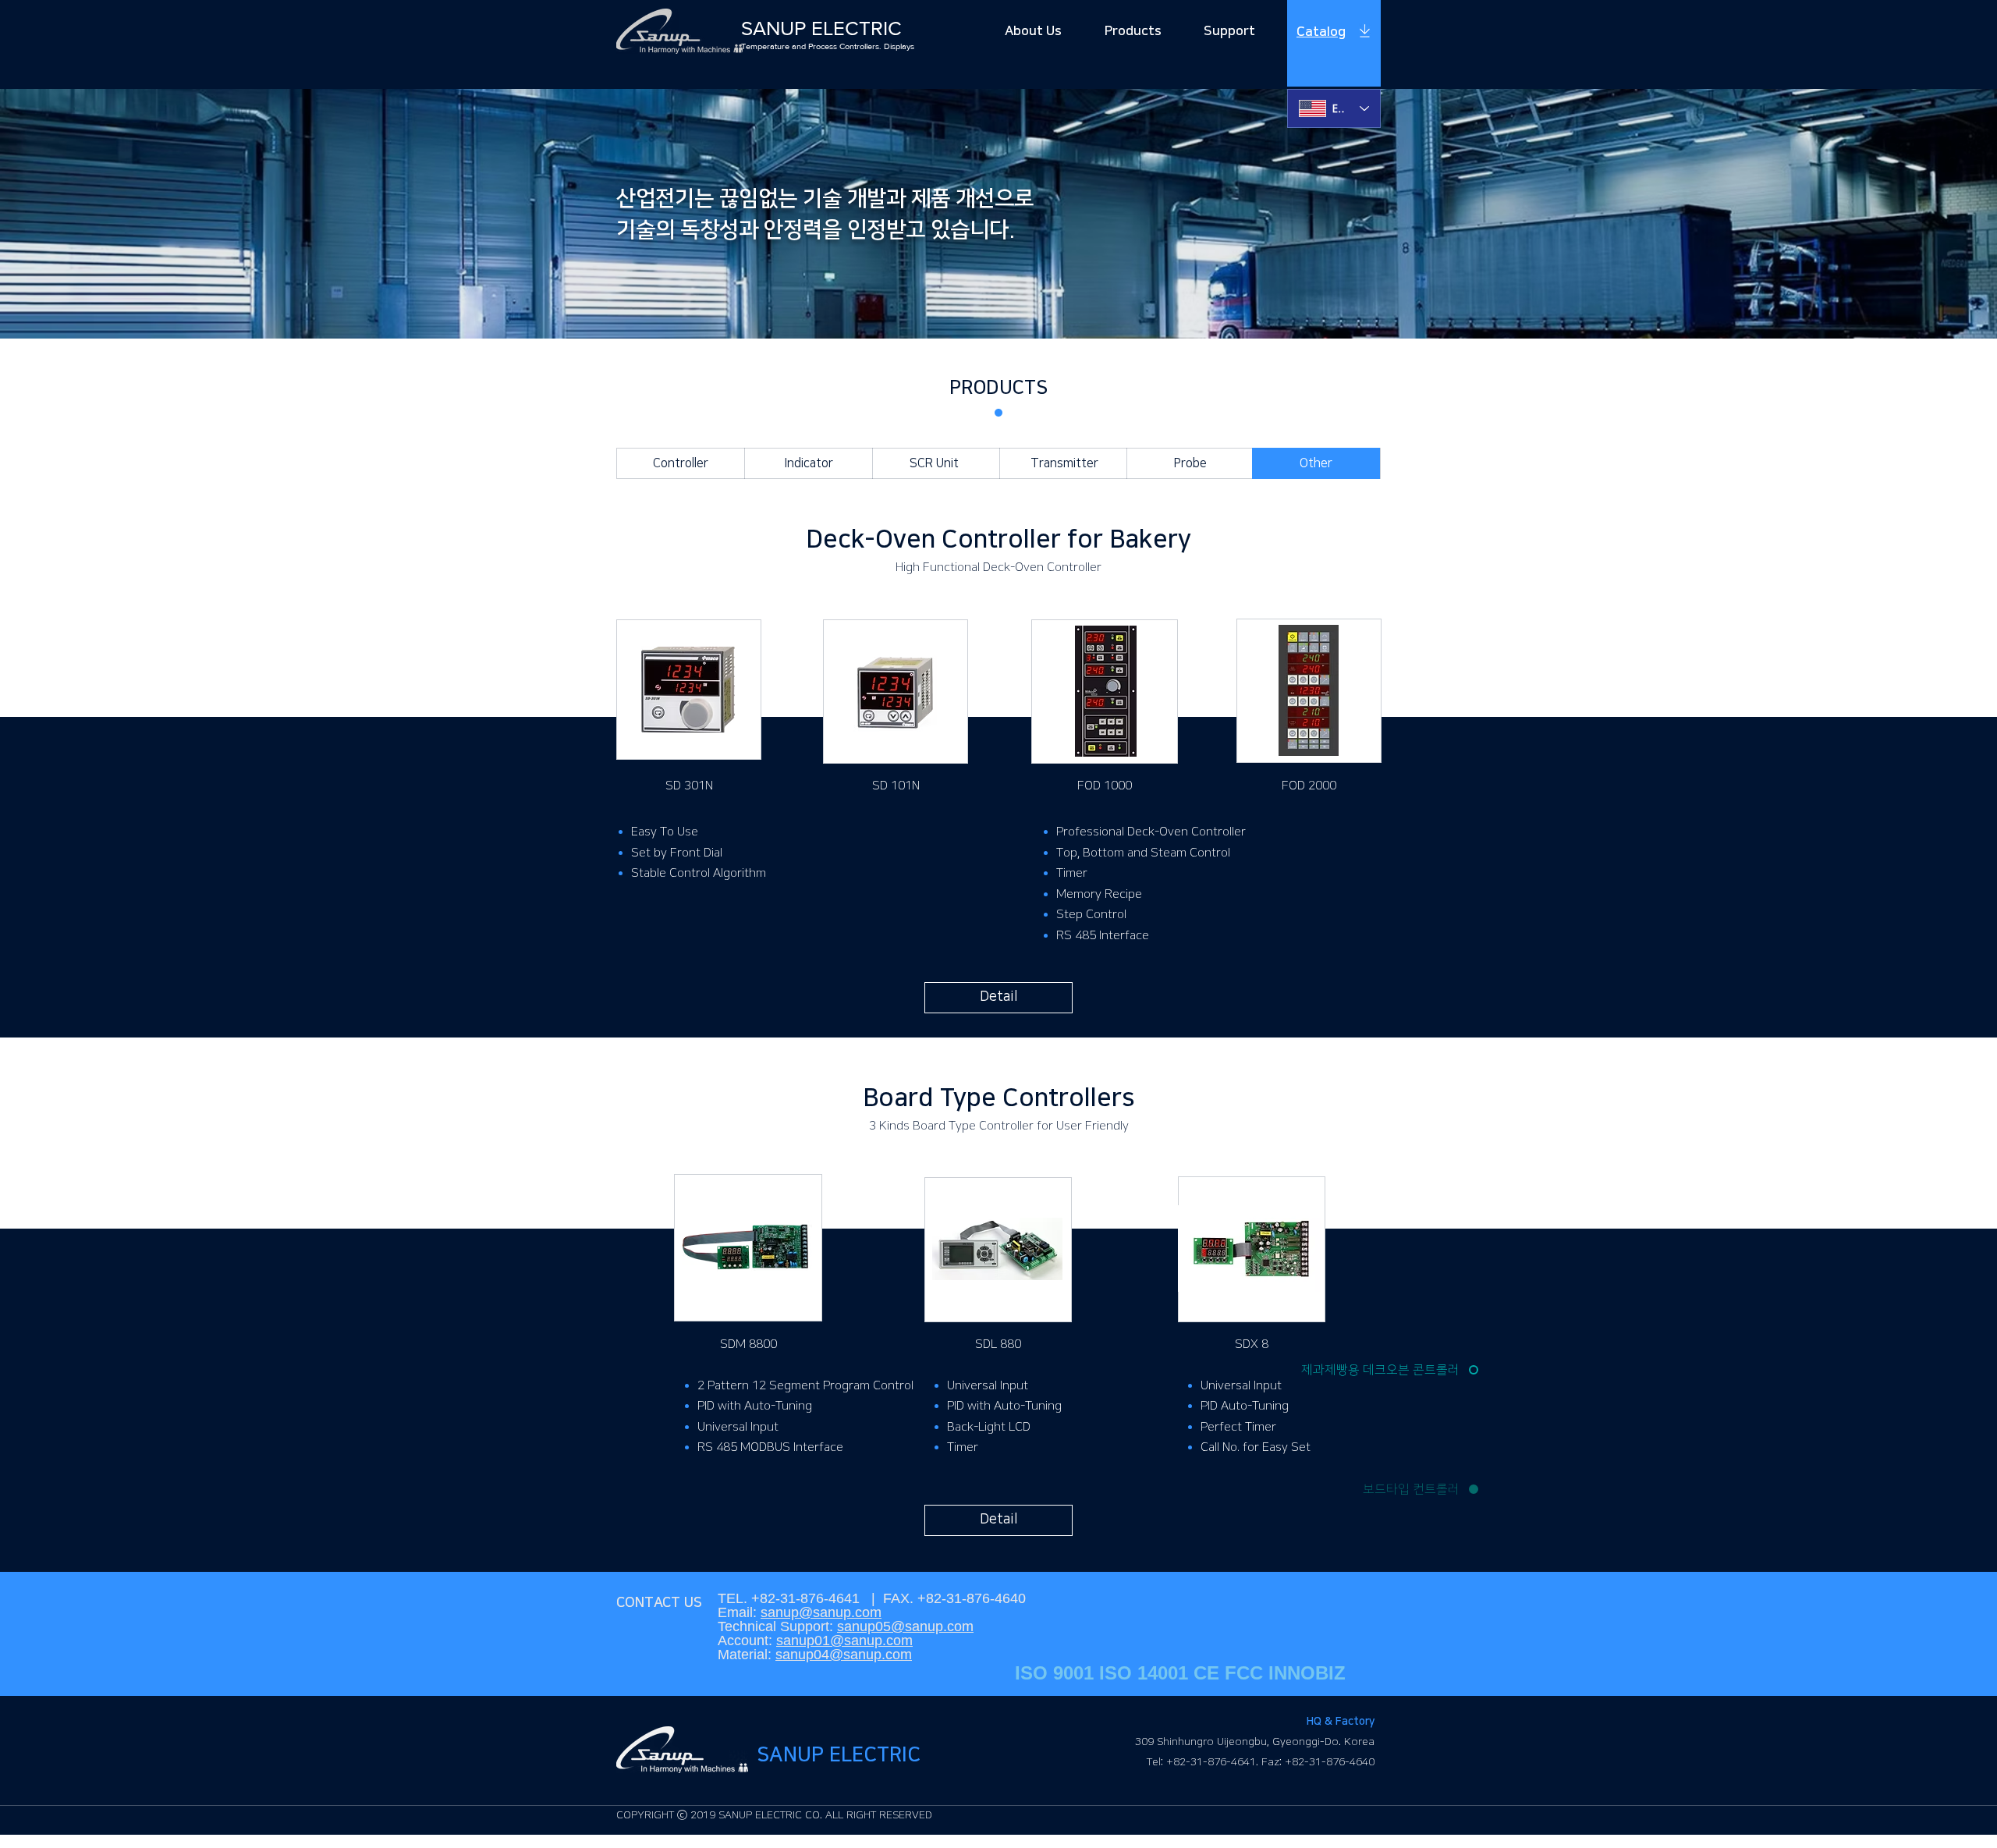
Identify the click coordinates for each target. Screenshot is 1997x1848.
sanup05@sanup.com (905, 1626)
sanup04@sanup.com (844, 1655)
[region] (1334, 44)
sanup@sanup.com (821, 1612)
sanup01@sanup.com (844, 1640)
